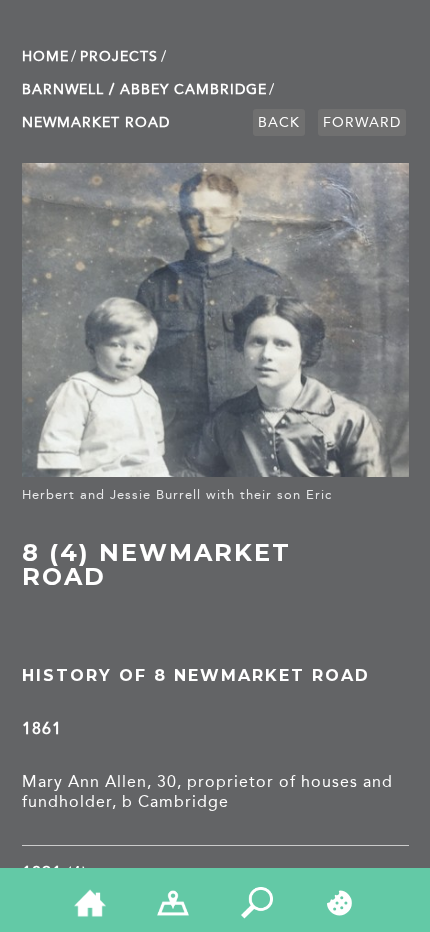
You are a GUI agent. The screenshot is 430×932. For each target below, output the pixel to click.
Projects (119, 56)
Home (45, 56)
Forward (362, 122)
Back (279, 122)
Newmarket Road (96, 122)
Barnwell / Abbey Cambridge (144, 89)
